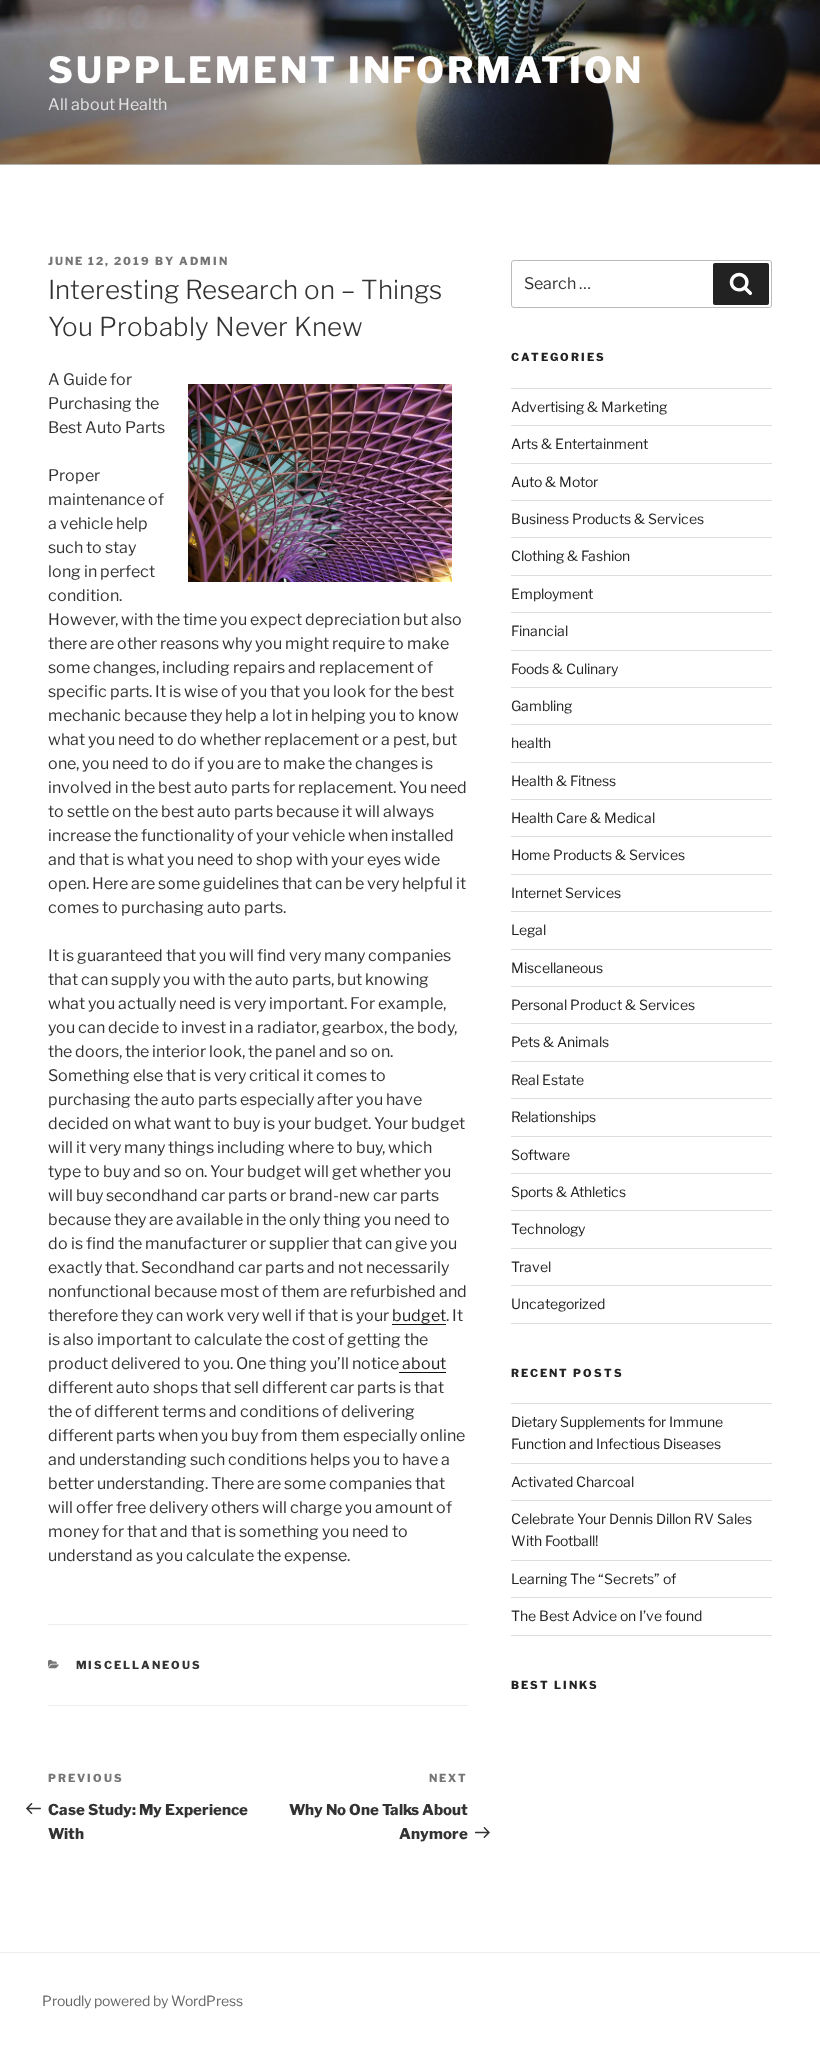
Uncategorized (558, 1303)
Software (540, 1154)
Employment (552, 593)
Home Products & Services (598, 854)
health (531, 742)
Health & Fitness (563, 780)
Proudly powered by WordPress (142, 2000)
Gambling (541, 705)
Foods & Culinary (564, 668)
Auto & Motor (554, 481)
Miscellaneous (139, 1665)
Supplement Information (346, 70)
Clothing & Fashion (570, 555)
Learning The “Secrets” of (593, 1578)
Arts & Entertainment (579, 443)
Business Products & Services (607, 518)
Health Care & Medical (583, 817)
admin (204, 261)
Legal (528, 929)
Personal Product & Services (603, 1004)
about (422, 1363)
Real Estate (547, 1079)
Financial (539, 630)
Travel (531, 1266)
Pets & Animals (560, 1041)
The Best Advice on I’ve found (606, 1615)
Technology (548, 1228)
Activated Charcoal (572, 1481)
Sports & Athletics (568, 1191)
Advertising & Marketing (589, 406)
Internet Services (566, 892)
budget (419, 1315)
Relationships (553, 1116)
